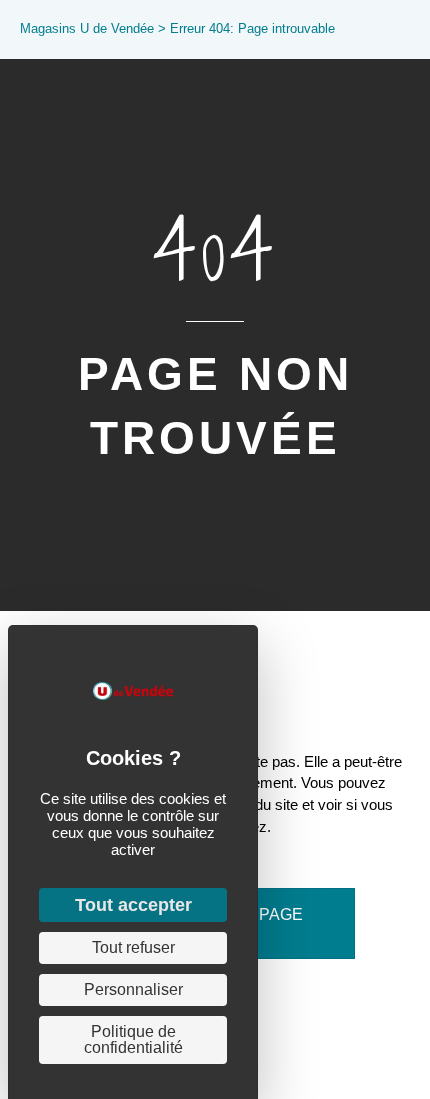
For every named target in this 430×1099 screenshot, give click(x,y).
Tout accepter (133, 905)
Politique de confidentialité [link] (133, 1039)
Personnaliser (133, 989)
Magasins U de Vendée (87, 28)
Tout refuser (133, 947)
